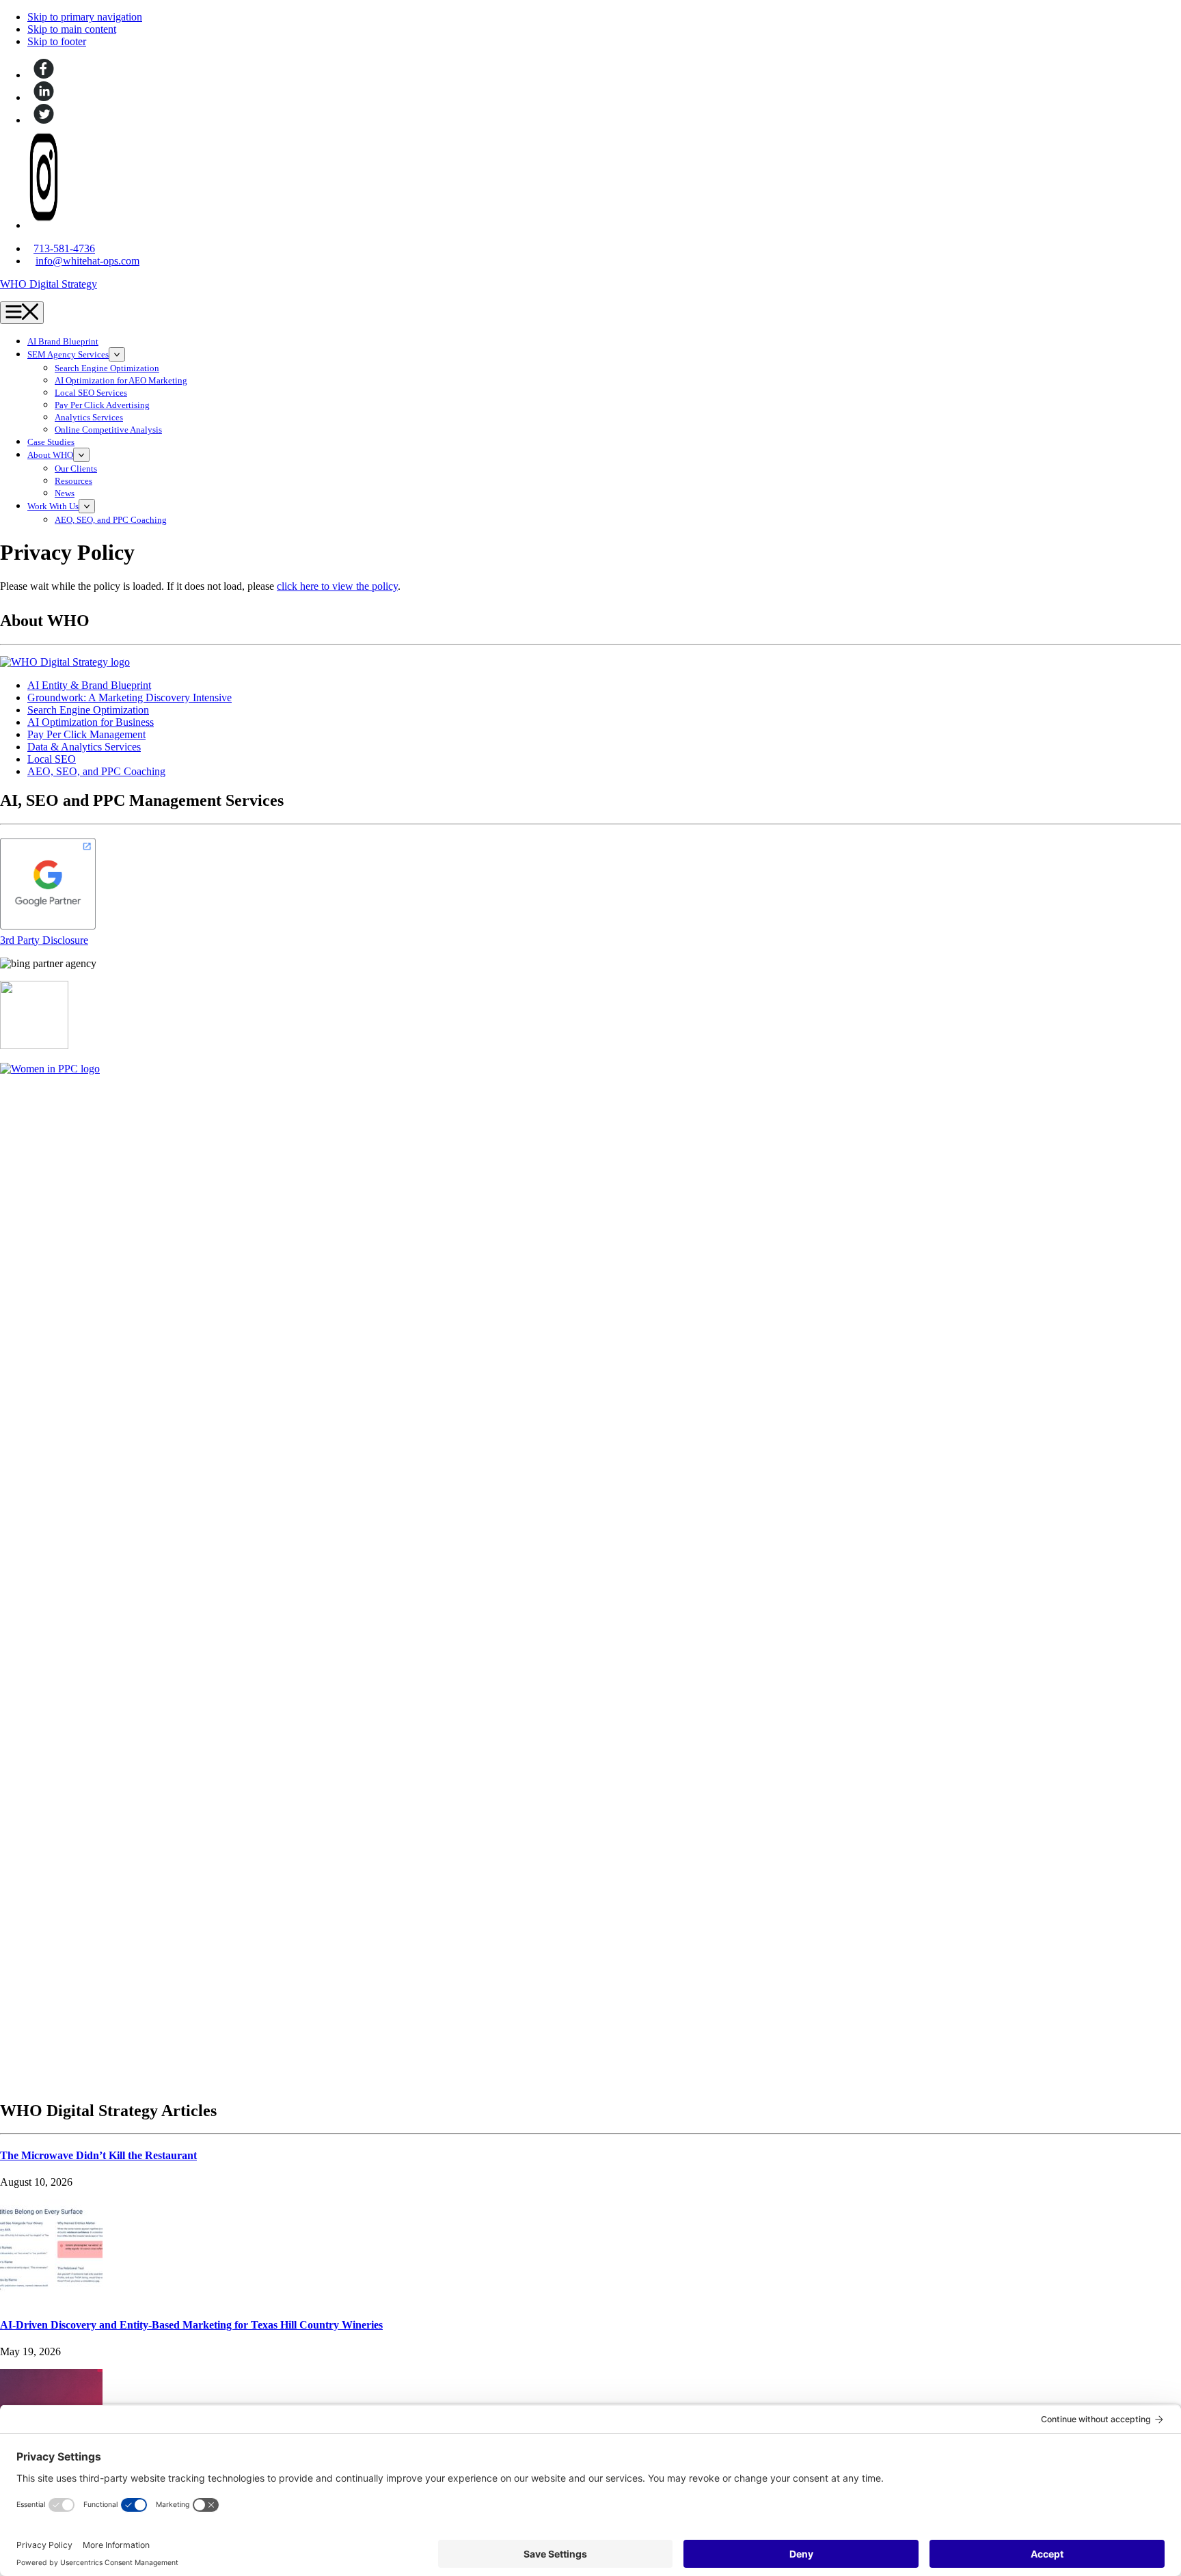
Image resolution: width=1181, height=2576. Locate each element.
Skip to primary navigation (85, 17)
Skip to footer (57, 41)
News (65, 493)
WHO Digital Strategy (49, 284)
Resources (73, 481)
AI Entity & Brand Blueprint (89, 685)
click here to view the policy (337, 586)
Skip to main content (72, 29)
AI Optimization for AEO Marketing (121, 381)
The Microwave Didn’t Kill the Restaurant (98, 2155)
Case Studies (51, 442)
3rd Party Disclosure (44, 940)
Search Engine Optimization (107, 368)
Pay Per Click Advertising (102, 405)
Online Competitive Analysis (108, 430)
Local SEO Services (91, 393)
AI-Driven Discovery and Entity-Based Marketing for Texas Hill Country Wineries (191, 2325)
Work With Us (53, 506)
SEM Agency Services (68, 355)
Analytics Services (89, 418)
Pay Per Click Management (86, 734)
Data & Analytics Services (84, 747)
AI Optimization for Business (91, 722)
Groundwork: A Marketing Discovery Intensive (130, 697)
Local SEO (52, 759)
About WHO (50, 455)
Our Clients (76, 469)
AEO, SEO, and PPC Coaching (111, 520)
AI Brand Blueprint (63, 342)
